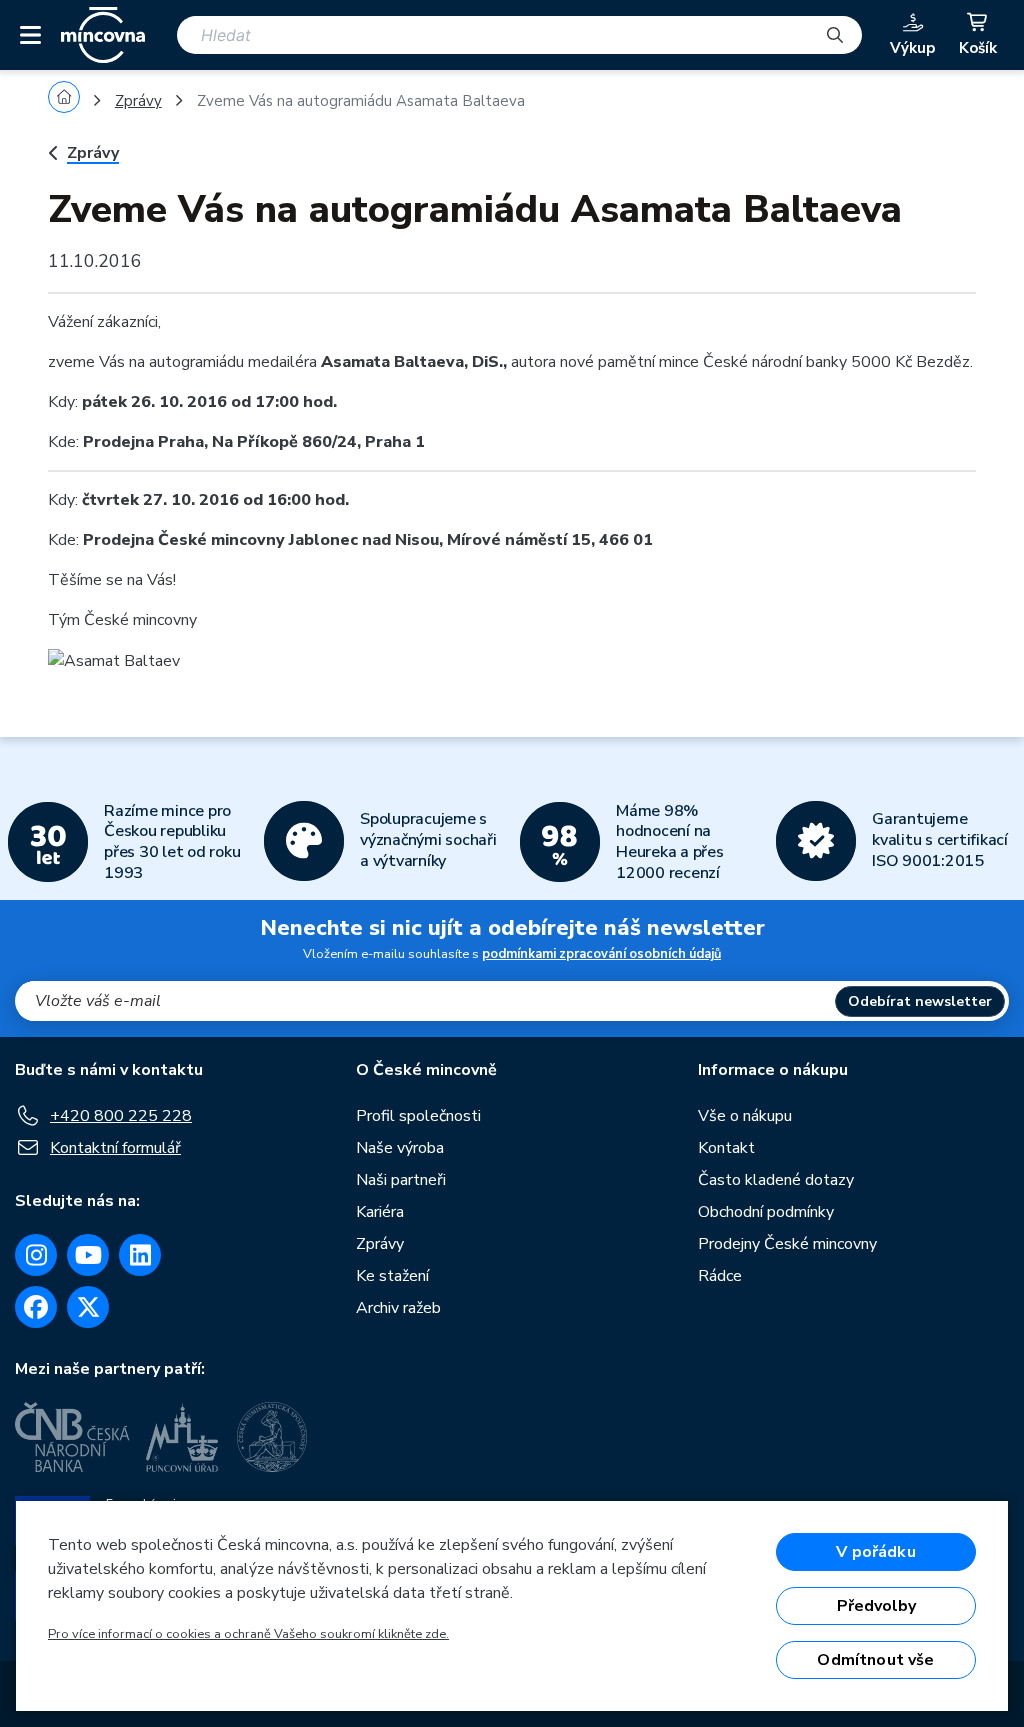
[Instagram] (36, 1255)
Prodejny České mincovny (787, 1244)
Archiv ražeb (398, 1308)
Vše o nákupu (745, 1116)
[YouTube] (88, 1255)
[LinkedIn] (140, 1255)
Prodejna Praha (143, 442)
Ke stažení (392, 1276)
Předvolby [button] (876, 1606)
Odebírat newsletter (920, 1001)
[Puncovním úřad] (184, 1437)
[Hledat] (835, 35)
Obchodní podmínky (766, 1212)
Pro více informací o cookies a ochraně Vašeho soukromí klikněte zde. (248, 1634)
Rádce (720, 1276)
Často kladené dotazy (776, 1180)
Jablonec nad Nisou (364, 540)
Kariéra (380, 1212)
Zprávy (138, 101)
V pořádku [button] (875, 1552)
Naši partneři (401, 1180)
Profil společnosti (418, 1116)
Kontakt (726, 1148)
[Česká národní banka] (72, 1437)
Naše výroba (400, 1148)
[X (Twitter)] (88, 1307)
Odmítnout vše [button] (875, 1660)
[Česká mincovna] (103, 35)
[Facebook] (36, 1307)
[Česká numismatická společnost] (275, 1437)
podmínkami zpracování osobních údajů (601, 954)
